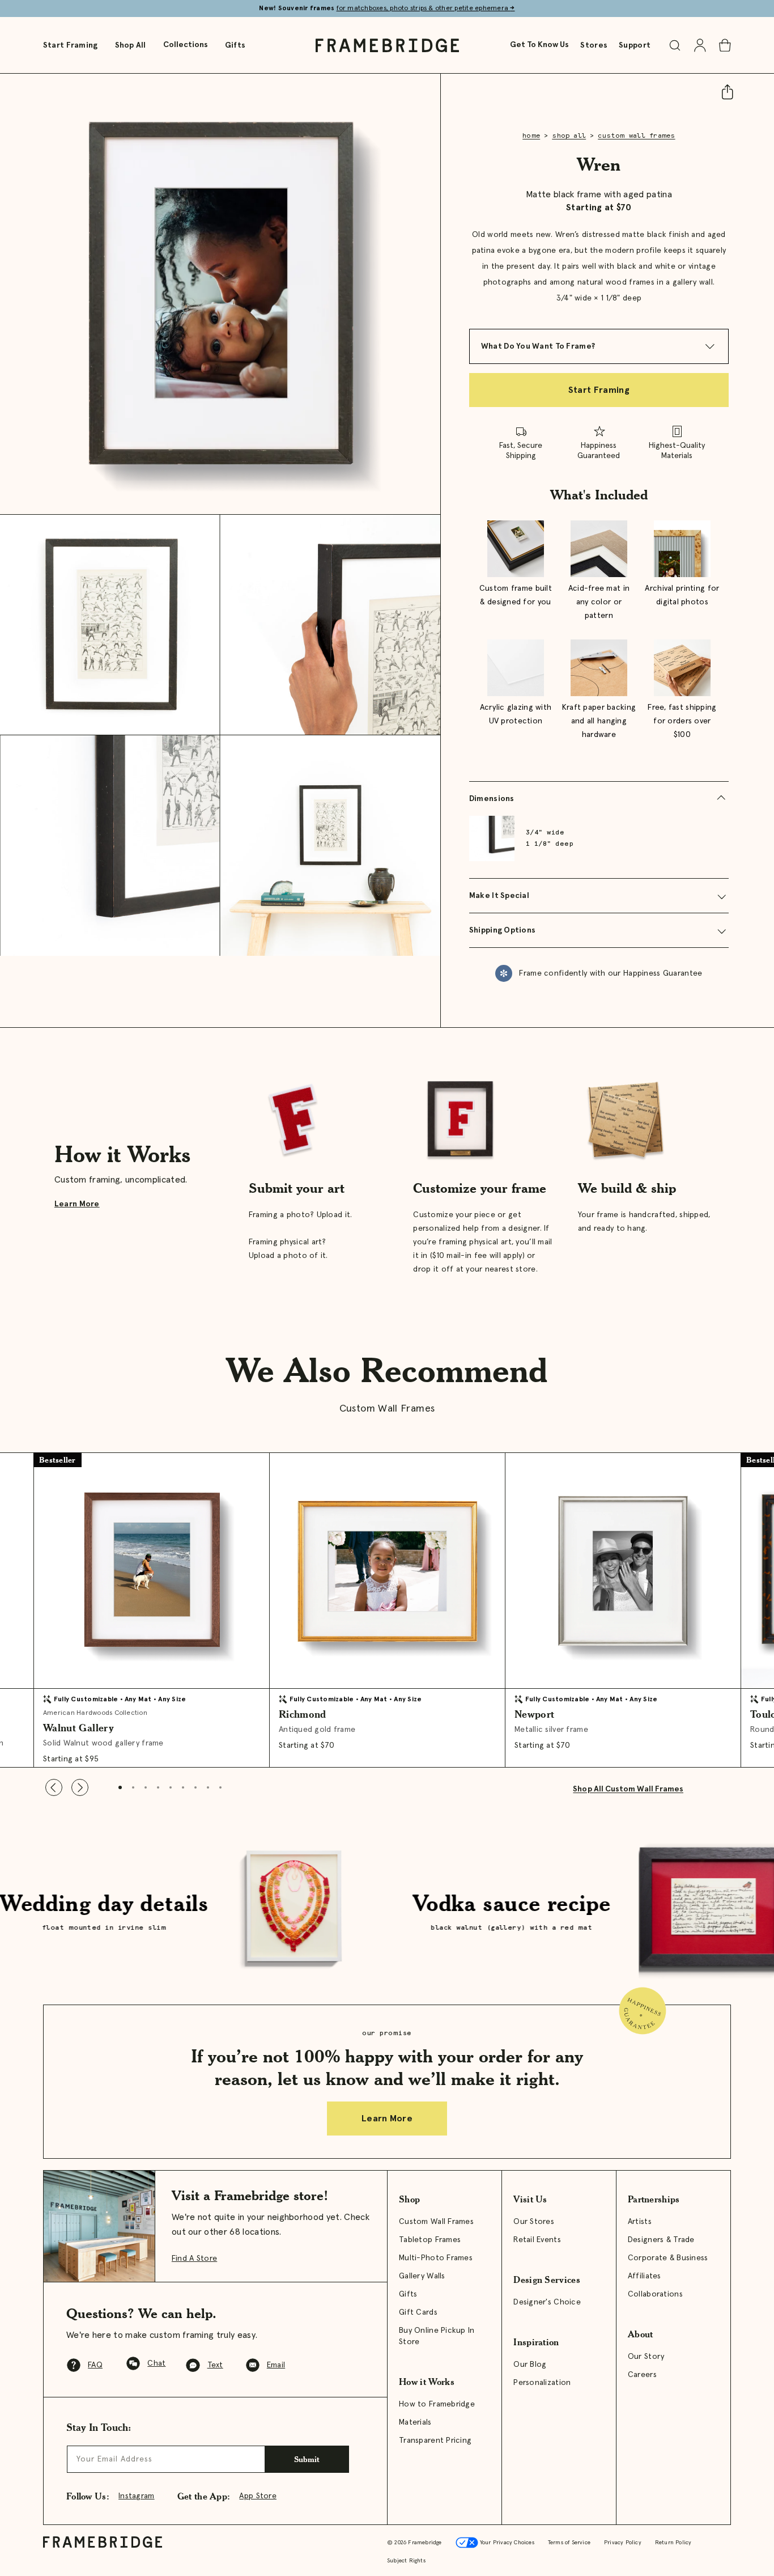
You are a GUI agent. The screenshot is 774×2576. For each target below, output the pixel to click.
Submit (307, 2459)
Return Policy (673, 2543)
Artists (640, 2222)
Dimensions (492, 799)
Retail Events (537, 2240)
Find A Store (194, 2259)
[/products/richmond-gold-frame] (387, 1570)
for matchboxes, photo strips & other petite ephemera (426, 9)
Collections (186, 45)
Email (276, 2365)
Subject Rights (406, 2561)
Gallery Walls (422, 2276)
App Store (258, 2496)
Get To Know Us (539, 45)
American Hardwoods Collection (95, 1713)
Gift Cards (418, 2312)
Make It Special (499, 896)
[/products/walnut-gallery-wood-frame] (151, 1570)
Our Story (646, 2357)
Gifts (235, 45)
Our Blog (530, 2365)
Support (635, 45)
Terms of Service (569, 2543)
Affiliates (645, 2276)
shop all (569, 136)
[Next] (80, 1787)
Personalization (542, 2383)
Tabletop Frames (430, 2240)
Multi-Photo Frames (436, 2258)
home (531, 136)
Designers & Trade (661, 2240)
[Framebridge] (387, 45)
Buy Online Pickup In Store (437, 2336)
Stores (594, 45)
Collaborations (655, 2294)
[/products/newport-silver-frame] (623, 1570)
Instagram (137, 2496)
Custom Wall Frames (436, 2222)
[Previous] (54, 1787)
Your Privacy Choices (506, 2543)
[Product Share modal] (722, 92)
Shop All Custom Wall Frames (628, 1789)
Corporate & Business (668, 2258)
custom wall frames (636, 136)
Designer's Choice (547, 2302)
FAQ (95, 2365)
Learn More (77, 1204)
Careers (642, 2375)
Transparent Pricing (435, 2441)
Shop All (131, 45)
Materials (415, 2422)
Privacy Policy (623, 2543)
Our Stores (534, 2222)
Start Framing (71, 45)
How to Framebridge (437, 2404)
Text (215, 2365)
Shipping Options (502, 930)
